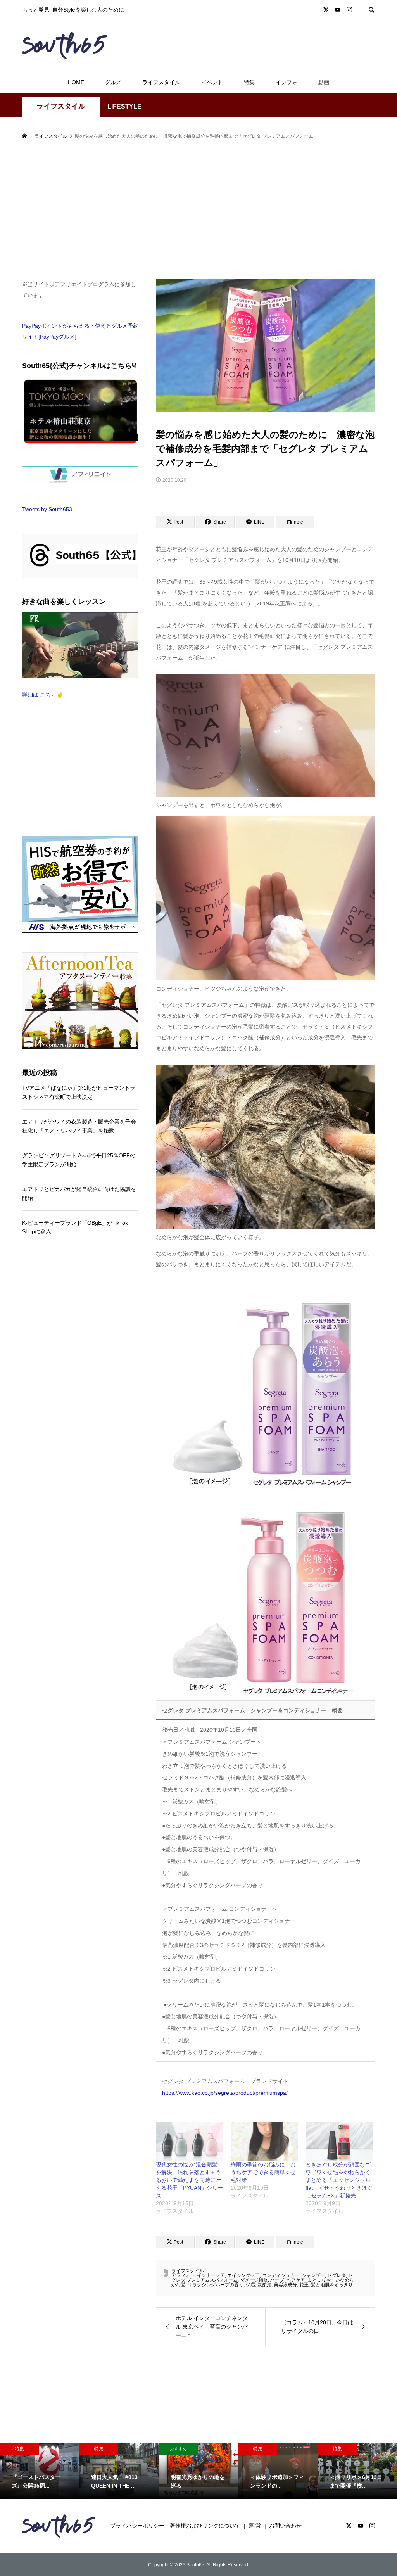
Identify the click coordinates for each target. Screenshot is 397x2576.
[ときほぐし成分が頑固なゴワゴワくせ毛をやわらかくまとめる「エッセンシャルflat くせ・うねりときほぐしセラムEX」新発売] (339, 2141)
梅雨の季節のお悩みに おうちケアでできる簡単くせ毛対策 (263, 2172)
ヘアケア (296, 2280)
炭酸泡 (264, 2285)
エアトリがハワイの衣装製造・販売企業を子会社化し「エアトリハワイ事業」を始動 (79, 1126)
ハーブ (277, 2280)
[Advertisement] (198, 210)
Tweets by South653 (47, 509)
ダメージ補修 (254, 2280)
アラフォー (183, 2275)
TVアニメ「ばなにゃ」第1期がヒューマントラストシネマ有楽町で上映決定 (79, 1092)
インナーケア (211, 2275)
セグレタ (337, 2275)
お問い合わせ (285, 2526)
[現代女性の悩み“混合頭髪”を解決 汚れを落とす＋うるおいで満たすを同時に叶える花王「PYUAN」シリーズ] (189, 2141)
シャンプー (313, 2275)
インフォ (287, 82)
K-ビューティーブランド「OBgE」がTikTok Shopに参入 (75, 1227)
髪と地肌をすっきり (332, 2285)
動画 (324, 82)
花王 (304, 2285)
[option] (40, 2471)
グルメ (113, 82)
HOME (76, 82)
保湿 (250, 2285)
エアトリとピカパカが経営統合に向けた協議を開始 (79, 1193)
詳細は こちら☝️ (42, 695)
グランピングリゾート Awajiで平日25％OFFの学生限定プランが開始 (79, 1160)
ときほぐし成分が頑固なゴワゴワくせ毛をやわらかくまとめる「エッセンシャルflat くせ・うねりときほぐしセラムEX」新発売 (339, 2180)
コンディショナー (281, 2275)
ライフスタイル (161, 82)
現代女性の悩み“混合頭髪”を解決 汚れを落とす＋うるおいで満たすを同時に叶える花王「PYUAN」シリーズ (189, 2180)
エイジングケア (243, 2275)
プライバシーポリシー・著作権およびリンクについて (175, 2526)
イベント (212, 82)
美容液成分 (285, 2285)
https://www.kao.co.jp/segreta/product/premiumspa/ (225, 2093)
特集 (249, 82)
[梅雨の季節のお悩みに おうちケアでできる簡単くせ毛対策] (264, 2141)
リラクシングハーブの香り (216, 2285)
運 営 (255, 2526)
